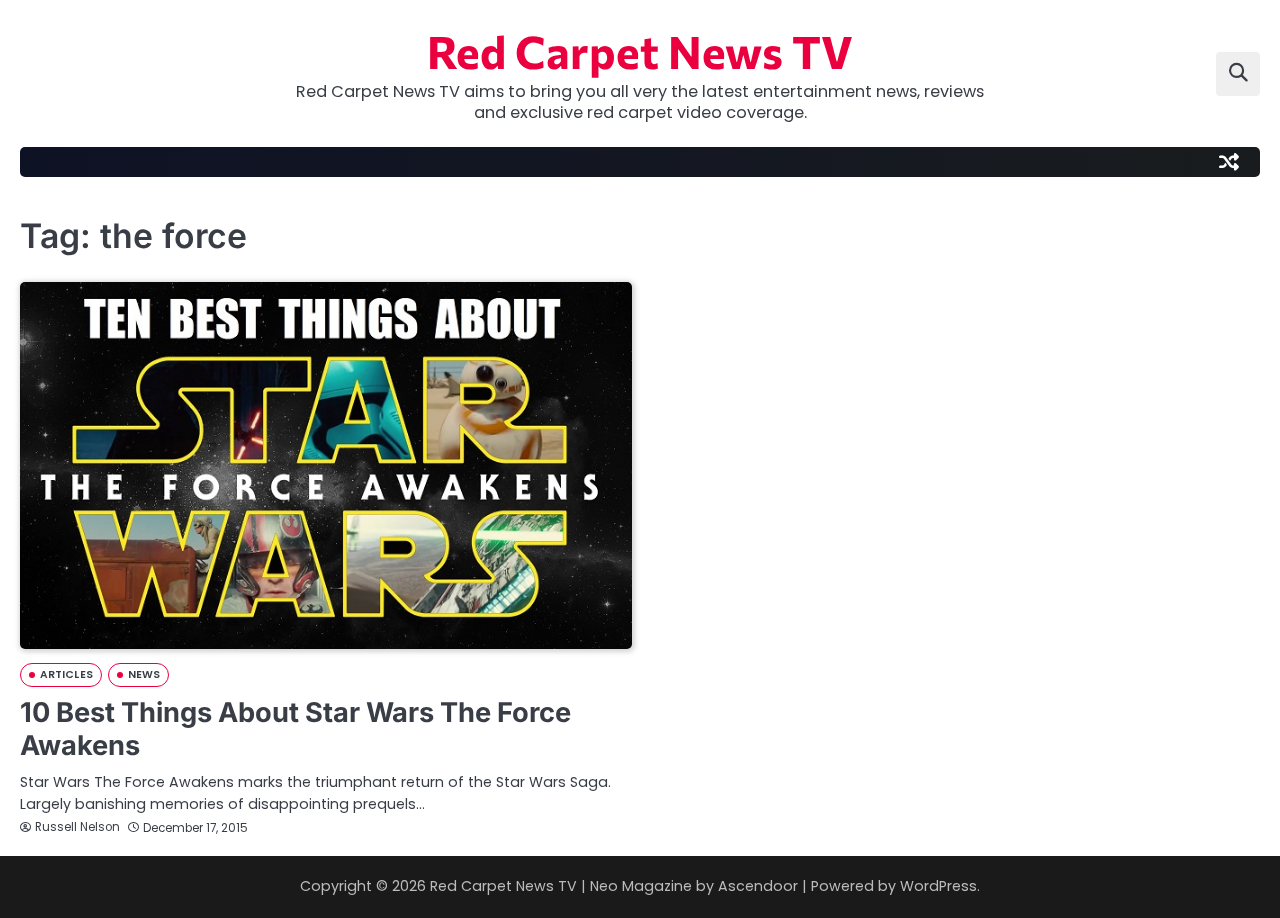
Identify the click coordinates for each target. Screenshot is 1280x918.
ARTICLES (66, 674)
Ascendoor (758, 886)
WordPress (938, 886)
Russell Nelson (77, 827)
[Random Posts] (1229, 162)
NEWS (144, 674)
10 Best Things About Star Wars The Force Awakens (295, 729)
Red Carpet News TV (640, 50)
